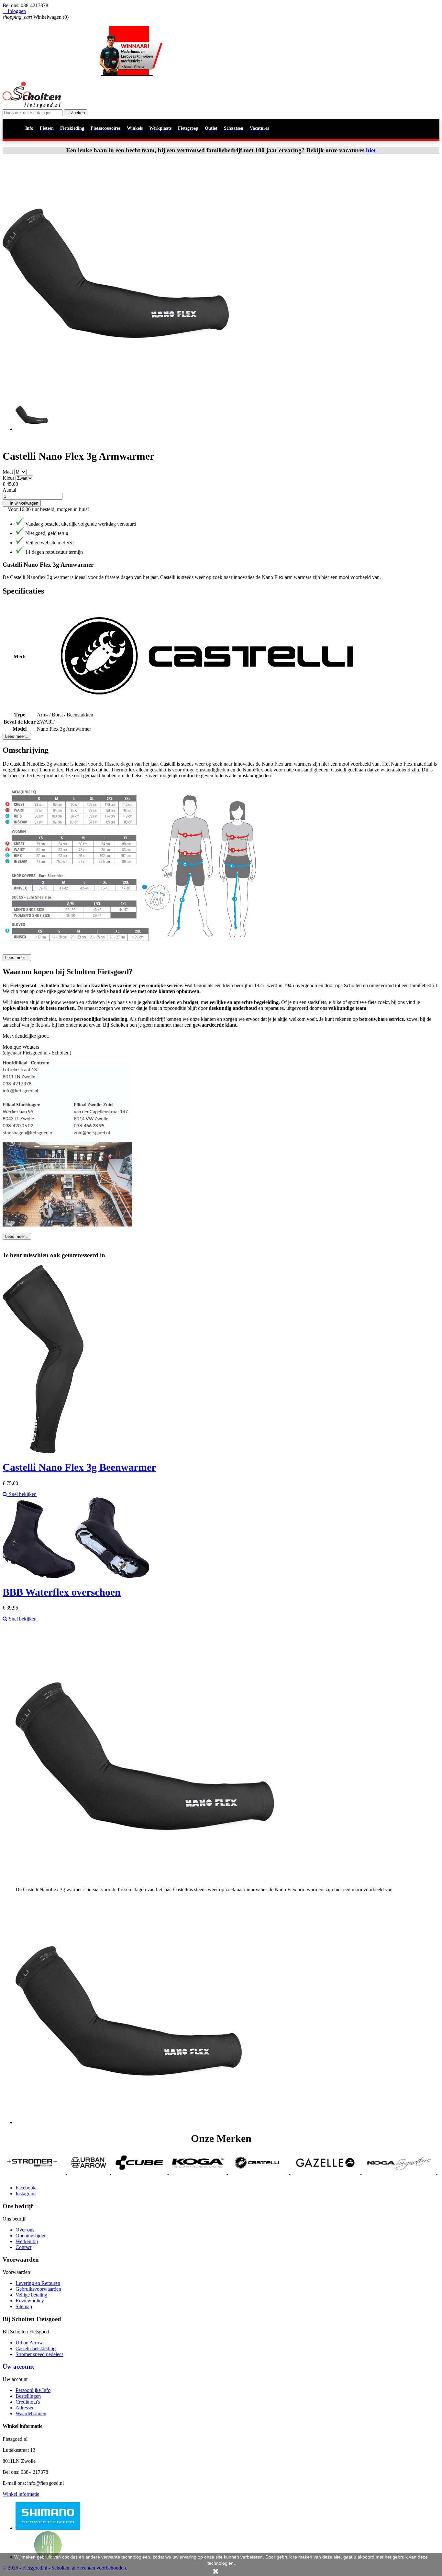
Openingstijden (31, 2236)
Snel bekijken (22, 1494)
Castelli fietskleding (36, 2348)
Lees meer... (17, 736)
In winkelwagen (22, 503)
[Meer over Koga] (118, 2172)
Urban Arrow (29, 2343)
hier (371, 150)
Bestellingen (28, 2396)
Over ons (25, 2230)
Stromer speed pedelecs (39, 2354)
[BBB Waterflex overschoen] (76, 1576)
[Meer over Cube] (60, 2172)
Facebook (26, 2188)
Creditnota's (28, 2402)
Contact (23, 2247)
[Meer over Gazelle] (246, 2172)
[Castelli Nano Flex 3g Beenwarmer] (43, 1452)
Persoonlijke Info (33, 2390)
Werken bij (27, 2241)
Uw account (18, 2367)
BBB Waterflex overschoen (62, 1592)
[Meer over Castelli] (179, 2172)
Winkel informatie (21, 2494)
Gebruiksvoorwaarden (38, 2289)
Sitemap (24, 2306)
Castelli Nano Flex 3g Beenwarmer (79, 1467)
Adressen (25, 2408)
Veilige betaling (31, 2295)
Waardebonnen (31, 2413)
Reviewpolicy (30, 2301)
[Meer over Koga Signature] (319, 2172)
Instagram (26, 2194)
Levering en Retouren (38, 2283)
